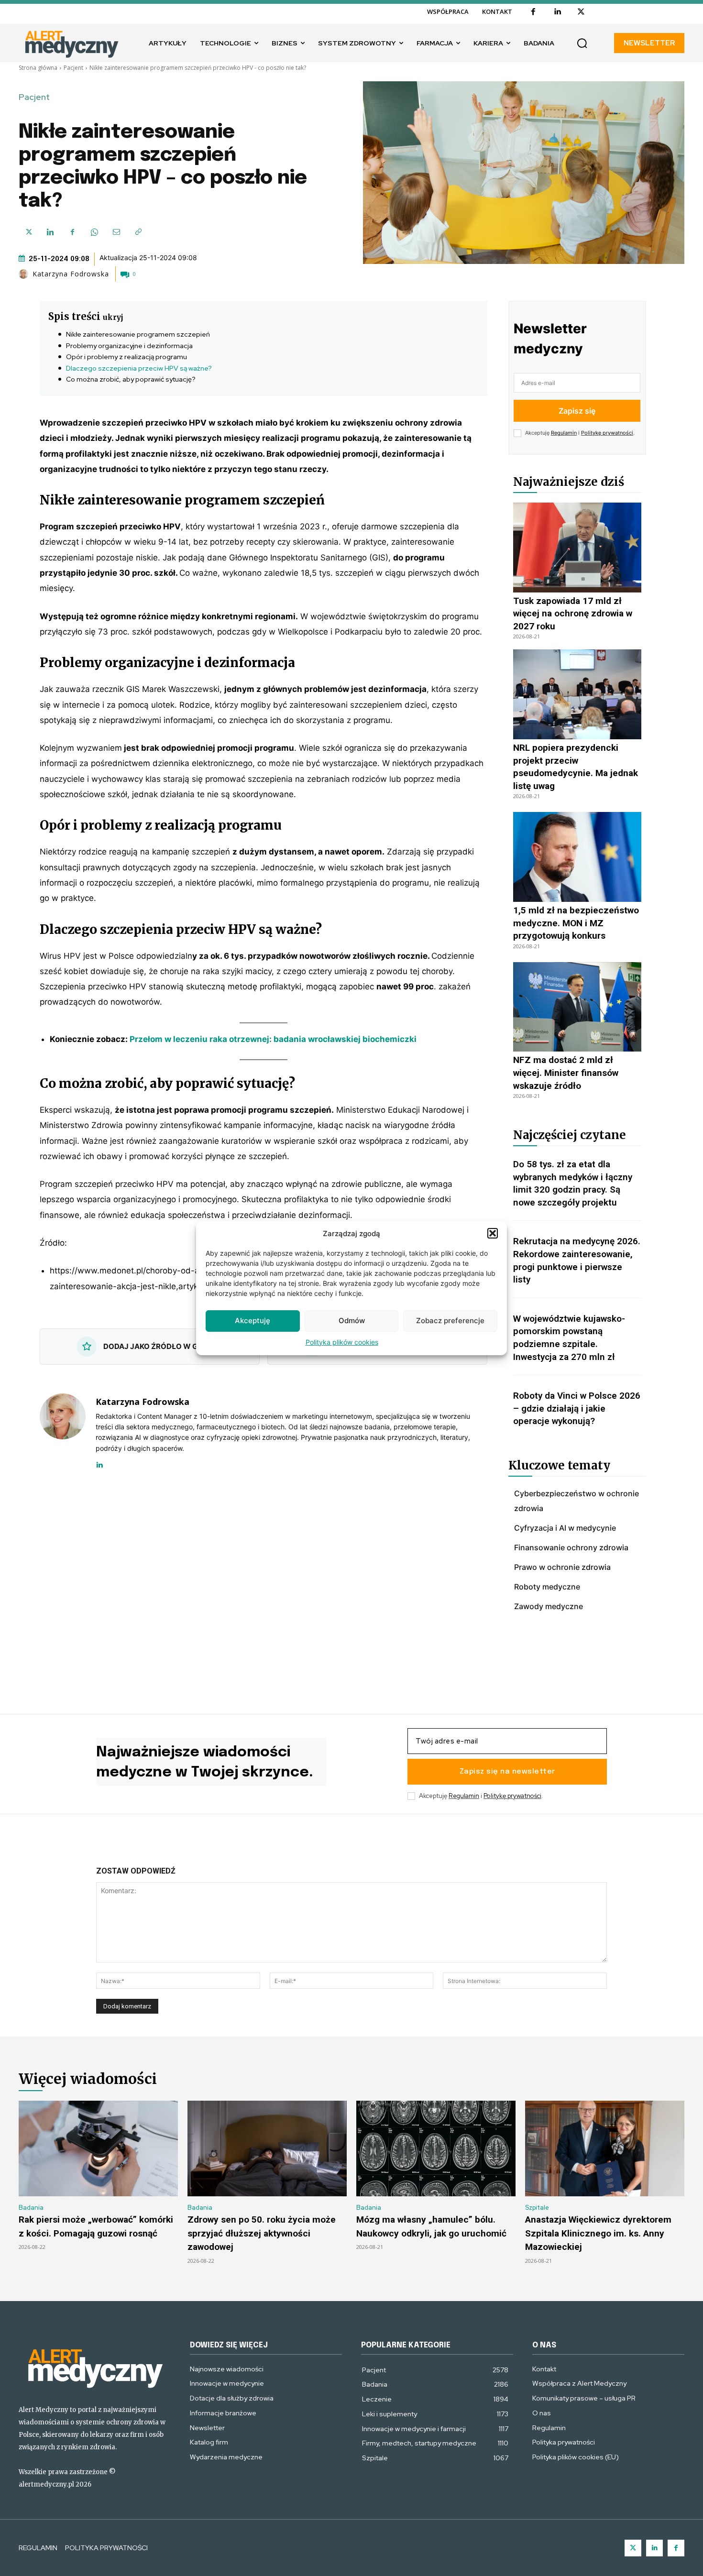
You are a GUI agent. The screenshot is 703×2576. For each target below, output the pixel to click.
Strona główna (38, 68)
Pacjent (73, 68)
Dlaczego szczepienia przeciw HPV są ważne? (139, 368)
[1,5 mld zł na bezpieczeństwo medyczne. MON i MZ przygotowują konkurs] (577, 857)
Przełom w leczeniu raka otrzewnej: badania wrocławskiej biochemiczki (273, 1039)
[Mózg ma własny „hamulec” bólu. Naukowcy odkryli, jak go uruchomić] (436, 2148)
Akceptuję (253, 1321)
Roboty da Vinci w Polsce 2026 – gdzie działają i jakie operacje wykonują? (577, 1408)
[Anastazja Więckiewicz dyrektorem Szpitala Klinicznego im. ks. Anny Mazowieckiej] (605, 2148)
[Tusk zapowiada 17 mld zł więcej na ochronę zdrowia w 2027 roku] (577, 548)
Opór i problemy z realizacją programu (126, 357)
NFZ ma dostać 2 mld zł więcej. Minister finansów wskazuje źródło (566, 1073)
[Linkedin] (557, 12)
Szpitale (537, 2208)
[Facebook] (533, 12)
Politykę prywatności (607, 433)
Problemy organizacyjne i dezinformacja (129, 346)
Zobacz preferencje (450, 1321)
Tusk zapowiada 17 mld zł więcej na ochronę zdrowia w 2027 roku (573, 614)
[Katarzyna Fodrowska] (25, 274)
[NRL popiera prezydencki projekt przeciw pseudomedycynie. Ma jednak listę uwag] (577, 694)
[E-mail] (116, 232)
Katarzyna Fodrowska (71, 274)
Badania (31, 2208)
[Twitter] (633, 2548)
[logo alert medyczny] (95, 2367)
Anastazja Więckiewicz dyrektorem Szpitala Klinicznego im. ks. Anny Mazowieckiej (598, 2233)
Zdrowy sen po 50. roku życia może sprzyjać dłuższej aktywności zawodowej (262, 2233)
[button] (493, 1233)
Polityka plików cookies (342, 1342)
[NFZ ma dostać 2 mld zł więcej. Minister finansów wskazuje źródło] (577, 1007)
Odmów (352, 1321)
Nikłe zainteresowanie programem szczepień (138, 334)
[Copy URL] (138, 232)
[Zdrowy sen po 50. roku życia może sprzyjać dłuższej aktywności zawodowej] (267, 2148)
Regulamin (564, 433)
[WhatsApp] (94, 232)
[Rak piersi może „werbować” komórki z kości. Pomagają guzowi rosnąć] (98, 2148)
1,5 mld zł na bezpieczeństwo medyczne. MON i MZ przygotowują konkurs (576, 923)
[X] (581, 12)
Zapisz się (577, 411)
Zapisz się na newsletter (507, 1772)
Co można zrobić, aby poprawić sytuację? (131, 379)
